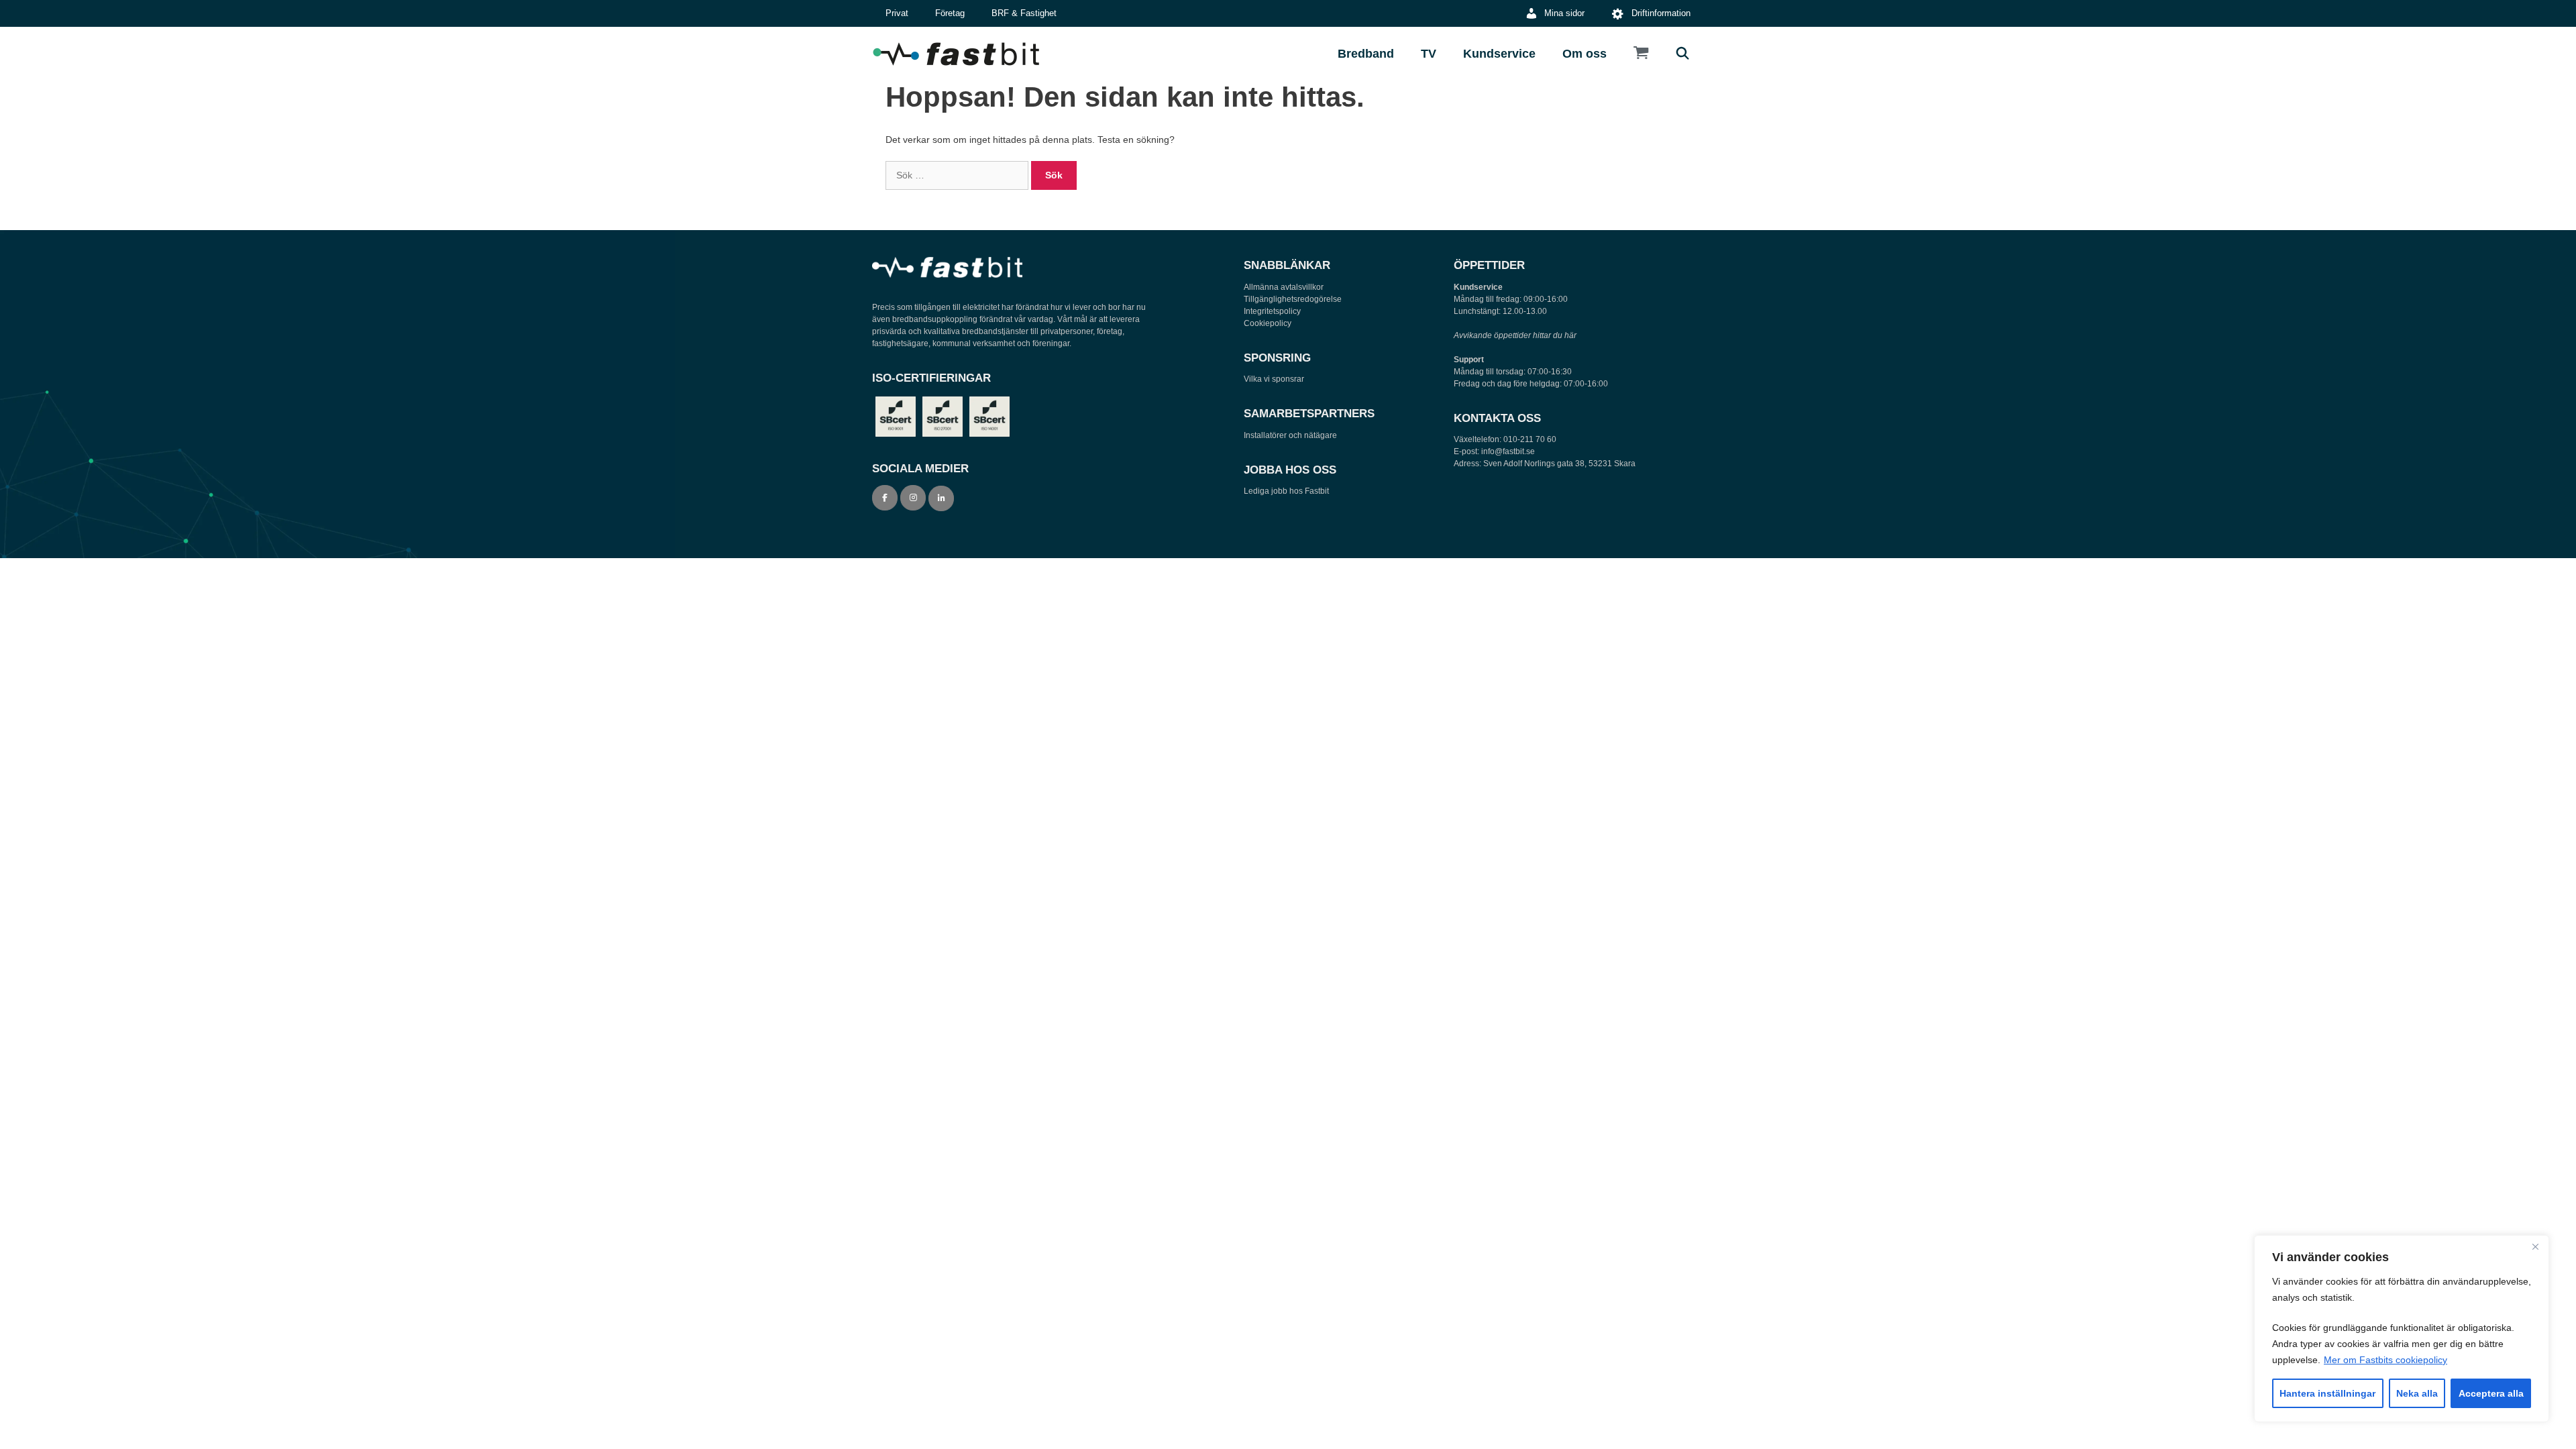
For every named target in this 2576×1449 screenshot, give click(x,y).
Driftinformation (1661, 13)
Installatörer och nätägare (1290, 435)
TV (1429, 54)
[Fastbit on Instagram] (913, 498)
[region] (2402, 1329)
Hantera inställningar (2327, 1393)
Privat (897, 13)
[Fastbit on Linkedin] (941, 498)
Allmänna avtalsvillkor (1284, 287)
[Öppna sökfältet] (1683, 54)
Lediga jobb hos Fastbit (1286, 491)
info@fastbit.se (1508, 451)
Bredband (1366, 54)
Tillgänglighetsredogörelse (1293, 299)
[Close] (2535, 1246)
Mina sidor (1564, 13)
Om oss (1585, 54)
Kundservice (1499, 54)
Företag (950, 13)
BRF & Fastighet (1024, 13)
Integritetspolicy (1272, 311)
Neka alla (2417, 1393)
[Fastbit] (959, 54)
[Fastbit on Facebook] (885, 498)
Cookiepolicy (1268, 323)
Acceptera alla (2491, 1393)
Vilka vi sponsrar (1274, 379)
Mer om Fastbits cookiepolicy (2385, 1360)
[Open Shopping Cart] (1641, 54)
